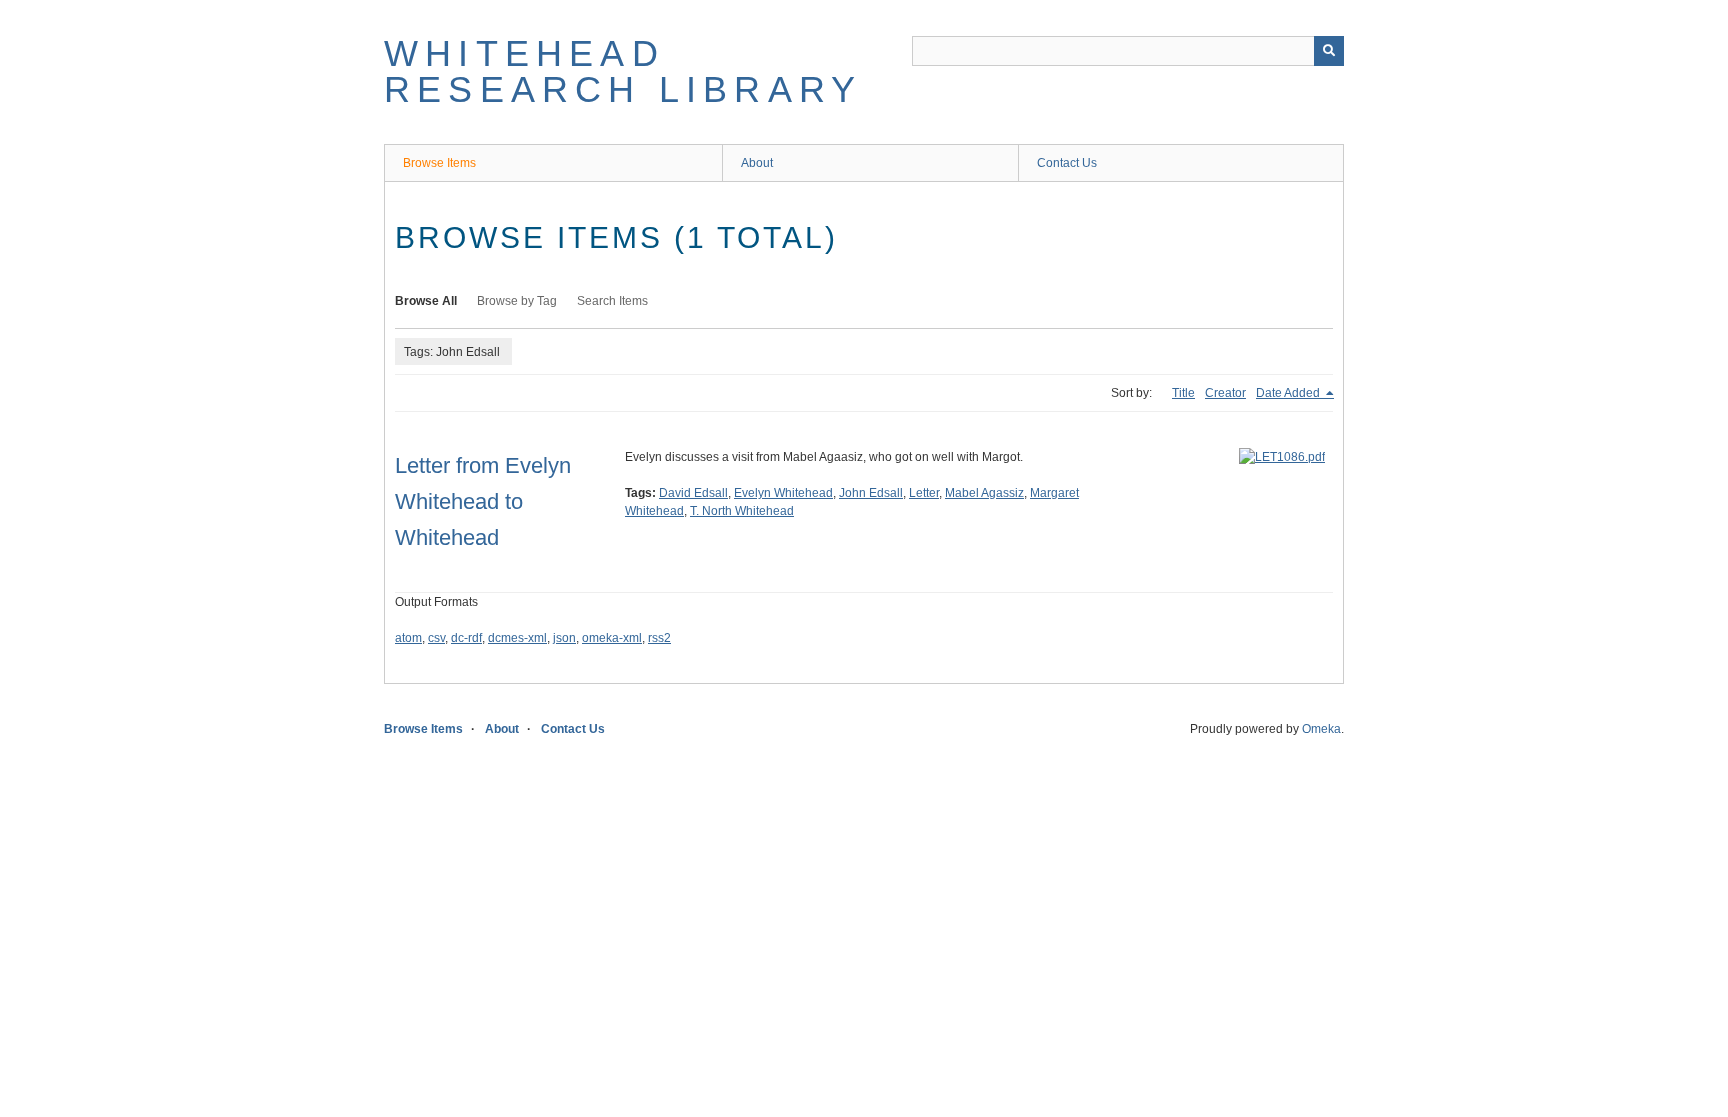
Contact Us (1067, 163)
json (564, 638)
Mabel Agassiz (984, 493)
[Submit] (1329, 51)
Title (1183, 393)
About (757, 163)
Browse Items (439, 163)
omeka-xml (612, 638)
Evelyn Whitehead (783, 493)
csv (436, 638)
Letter (924, 493)
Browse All (426, 301)
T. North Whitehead (742, 511)
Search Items (612, 301)
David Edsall (693, 493)
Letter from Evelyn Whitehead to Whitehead (483, 501)
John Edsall (871, 493)
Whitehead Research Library (623, 71)
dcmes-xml (517, 638)
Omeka (1321, 729)
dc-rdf (466, 638)
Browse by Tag (517, 301)
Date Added (1289, 393)
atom (408, 638)
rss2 (659, 638)
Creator (1225, 393)
